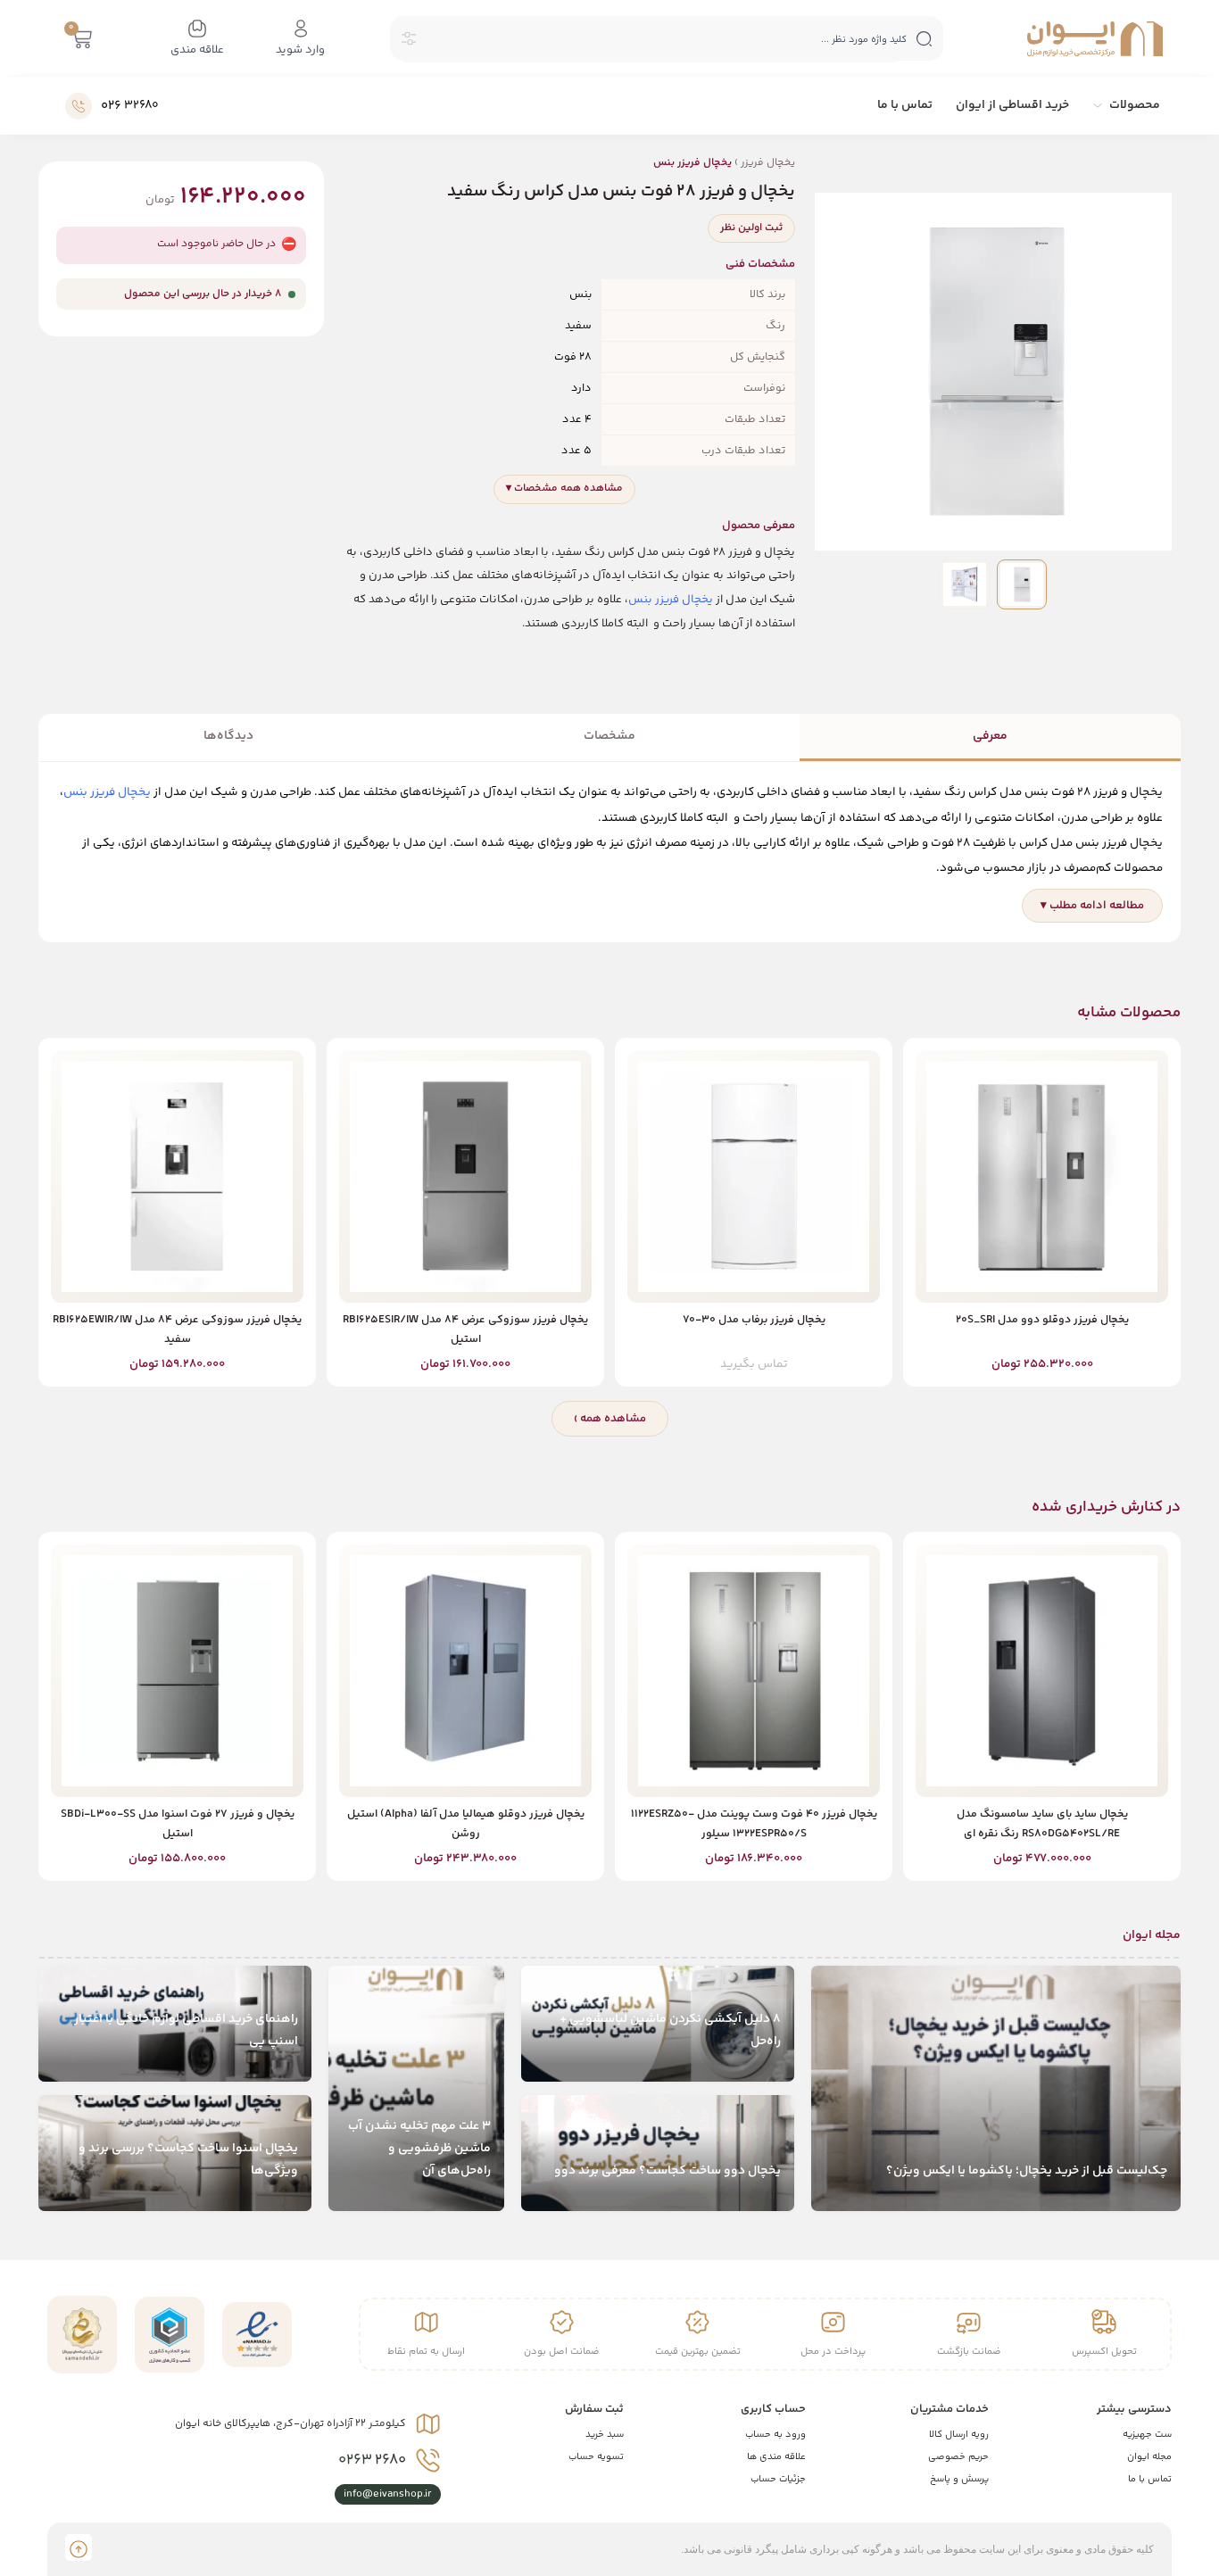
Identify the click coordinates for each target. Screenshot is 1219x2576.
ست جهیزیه (1147, 2435)
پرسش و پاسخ (959, 2479)
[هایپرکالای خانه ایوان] (1095, 39)
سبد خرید (605, 2435)
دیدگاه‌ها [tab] (228, 736)
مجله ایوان (1149, 2457)
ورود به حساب (775, 2435)
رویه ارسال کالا (959, 2435)
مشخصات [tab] (609, 736)
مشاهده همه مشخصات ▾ (564, 489)
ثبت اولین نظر (751, 228)
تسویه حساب (596, 2457)
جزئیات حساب (778, 2479)
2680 (372, 2460)
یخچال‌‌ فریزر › (724, 163)
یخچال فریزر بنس (671, 600)
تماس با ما (1150, 2479)
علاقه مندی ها (776, 2457)
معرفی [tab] (990, 736)
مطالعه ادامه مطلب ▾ (1092, 906)
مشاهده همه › (610, 1419)
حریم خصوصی (958, 2457)
